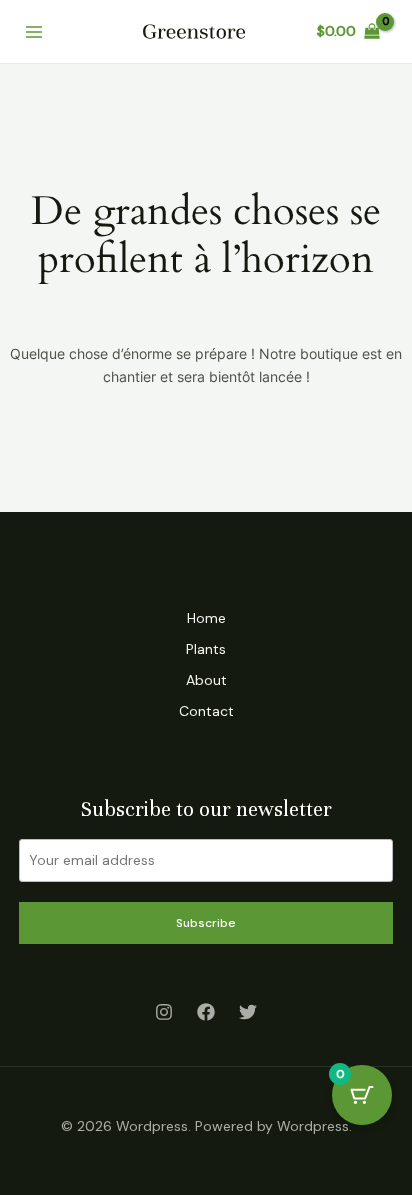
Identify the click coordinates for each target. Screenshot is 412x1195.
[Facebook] (206, 1012)
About (206, 680)
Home (206, 618)
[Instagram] (164, 1012)
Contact (206, 711)
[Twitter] (248, 1012)
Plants (206, 649)
